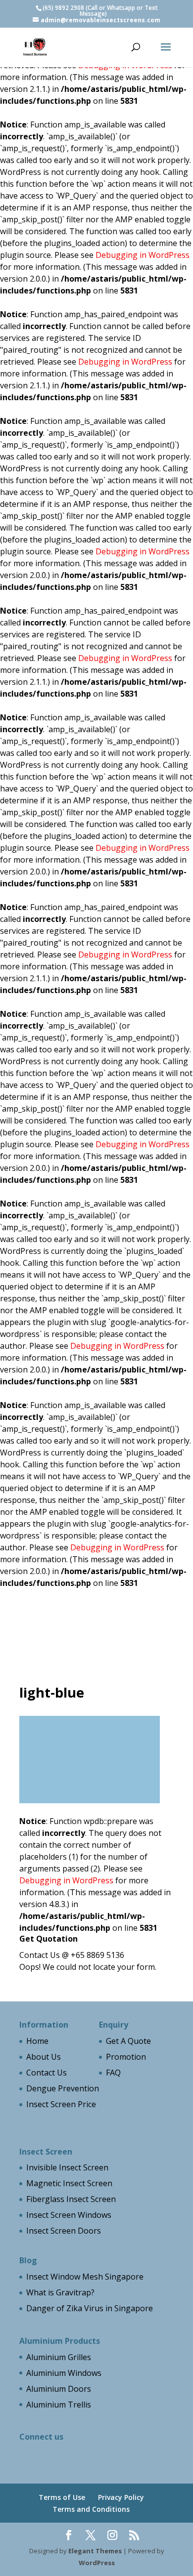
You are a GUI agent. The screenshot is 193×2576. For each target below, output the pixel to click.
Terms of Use (62, 2497)
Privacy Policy (121, 2497)
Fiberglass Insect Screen (71, 2199)
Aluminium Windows (64, 2373)
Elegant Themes (95, 2551)
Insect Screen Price (61, 2104)
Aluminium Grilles (59, 2357)
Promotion (126, 2057)
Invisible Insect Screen (67, 2167)
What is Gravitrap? (60, 2292)
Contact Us (47, 2073)
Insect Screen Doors (64, 2231)
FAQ (113, 2073)
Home (37, 2041)
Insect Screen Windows (69, 2215)
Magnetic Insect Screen (69, 2183)
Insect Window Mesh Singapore (85, 2277)
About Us (44, 2057)
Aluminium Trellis (59, 2405)
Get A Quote (128, 2041)
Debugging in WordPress (143, 255)
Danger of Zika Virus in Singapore (90, 2308)
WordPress (97, 2563)
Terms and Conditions (91, 2509)
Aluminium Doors (59, 2389)
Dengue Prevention (63, 2088)
